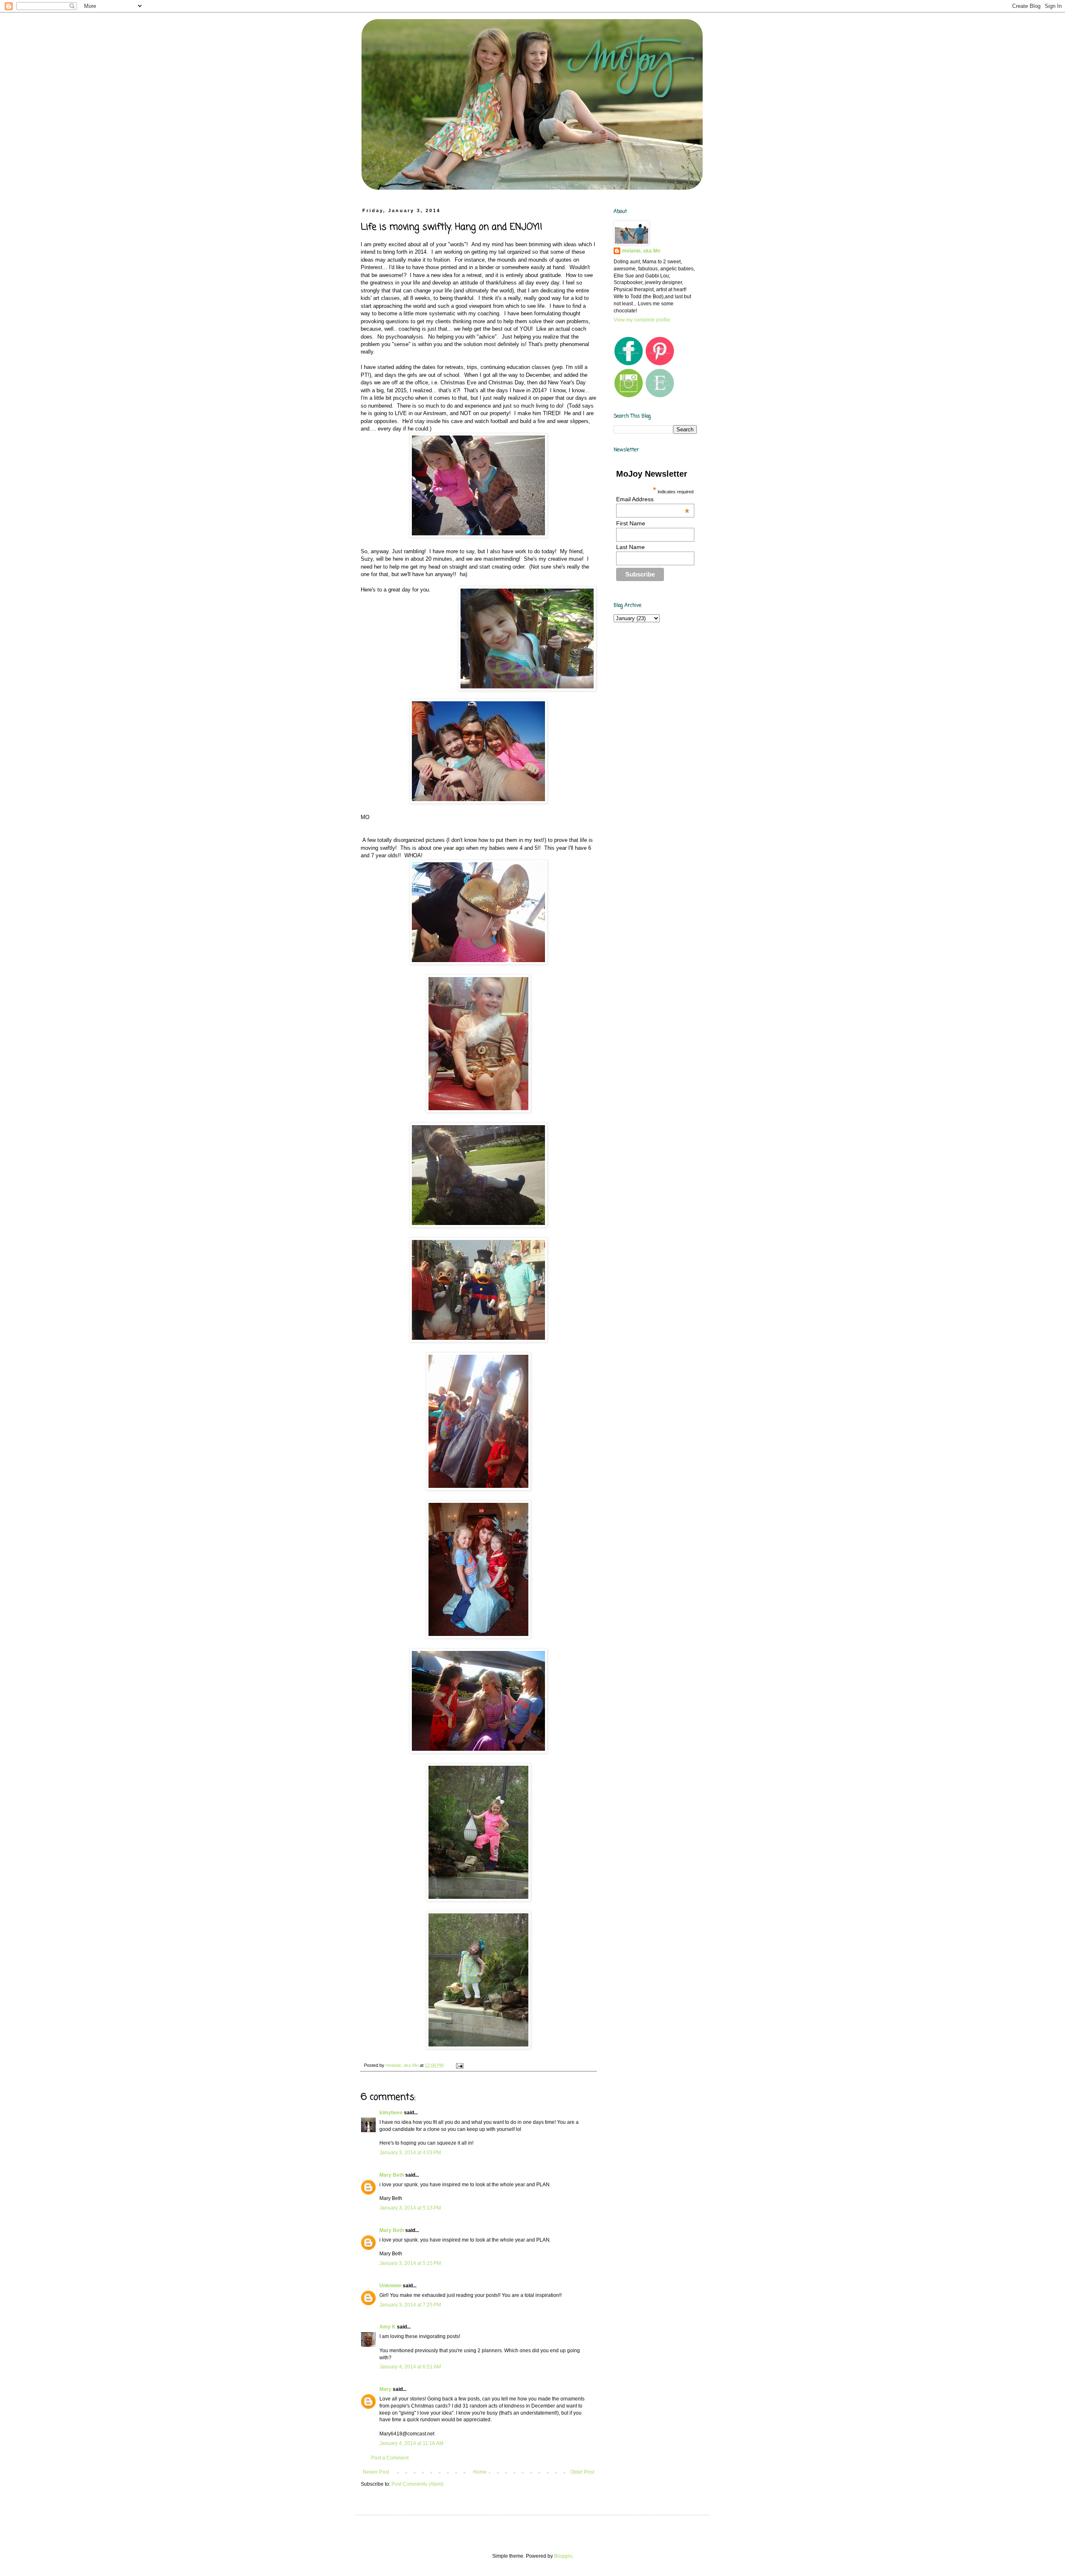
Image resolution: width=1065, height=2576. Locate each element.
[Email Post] (459, 2065)
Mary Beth (392, 2175)
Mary (385, 2389)
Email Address (653, 499)
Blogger (563, 2556)
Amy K (388, 2327)
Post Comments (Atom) (417, 2484)
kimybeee (391, 2113)
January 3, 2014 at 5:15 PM (410, 2263)
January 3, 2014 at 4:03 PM (410, 2153)
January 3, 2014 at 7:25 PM (410, 2305)
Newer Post (376, 2472)
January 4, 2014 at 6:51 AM (410, 2367)
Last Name (630, 547)
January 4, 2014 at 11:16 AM (411, 2443)
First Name (631, 523)
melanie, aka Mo (641, 251)
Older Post (582, 2472)
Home (480, 2472)
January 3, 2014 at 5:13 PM (410, 2208)
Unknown (390, 2286)
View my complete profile (642, 320)
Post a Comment (390, 2458)
